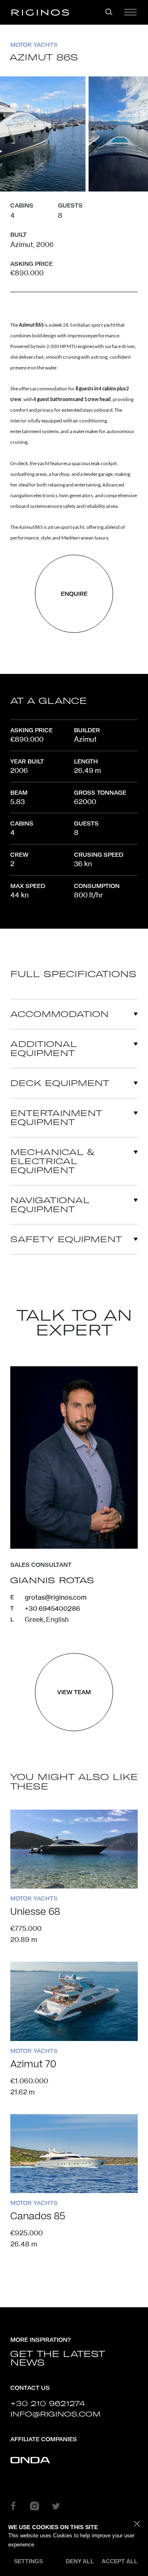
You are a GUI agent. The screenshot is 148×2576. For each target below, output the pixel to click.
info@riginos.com (55, 2414)
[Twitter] (56, 2506)
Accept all (120, 2561)
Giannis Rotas (52, 1580)
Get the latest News (58, 2358)
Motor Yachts (34, 45)
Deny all (80, 2561)
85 (38, 2216)
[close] (137, 2524)
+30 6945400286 (52, 1608)
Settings (28, 2561)
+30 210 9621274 (47, 2403)
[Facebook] (13, 2506)
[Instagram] (35, 2506)
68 (35, 1912)
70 (33, 2064)
